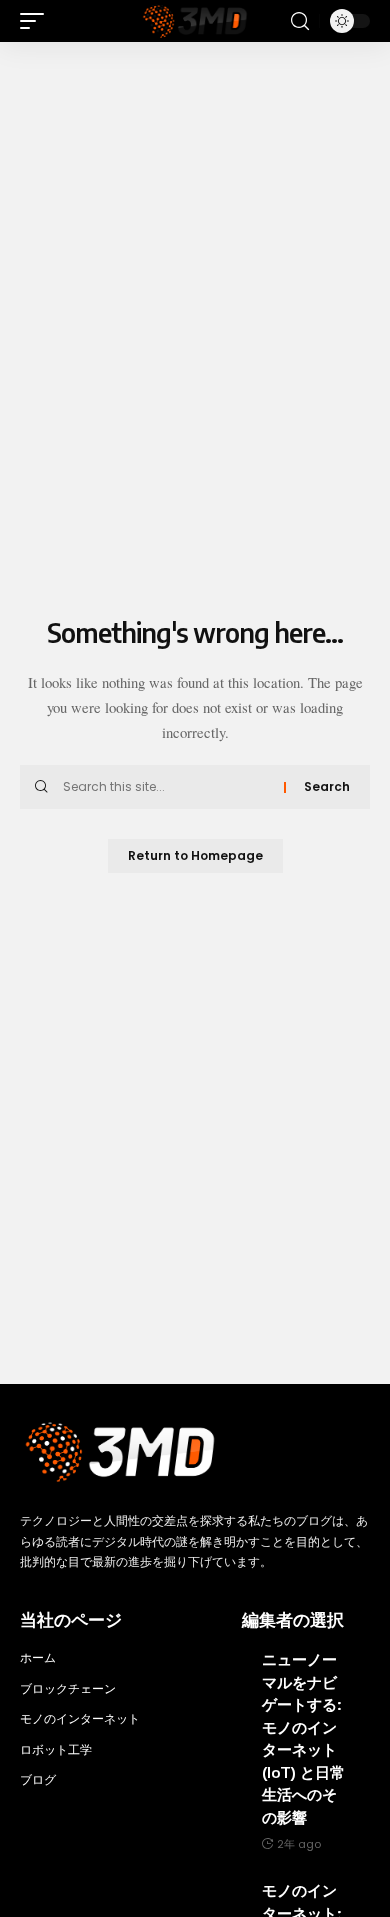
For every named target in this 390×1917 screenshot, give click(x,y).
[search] (300, 21)
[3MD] (195, 21)
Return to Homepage (195, 855)
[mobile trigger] (37, 21)
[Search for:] (166, 787)
